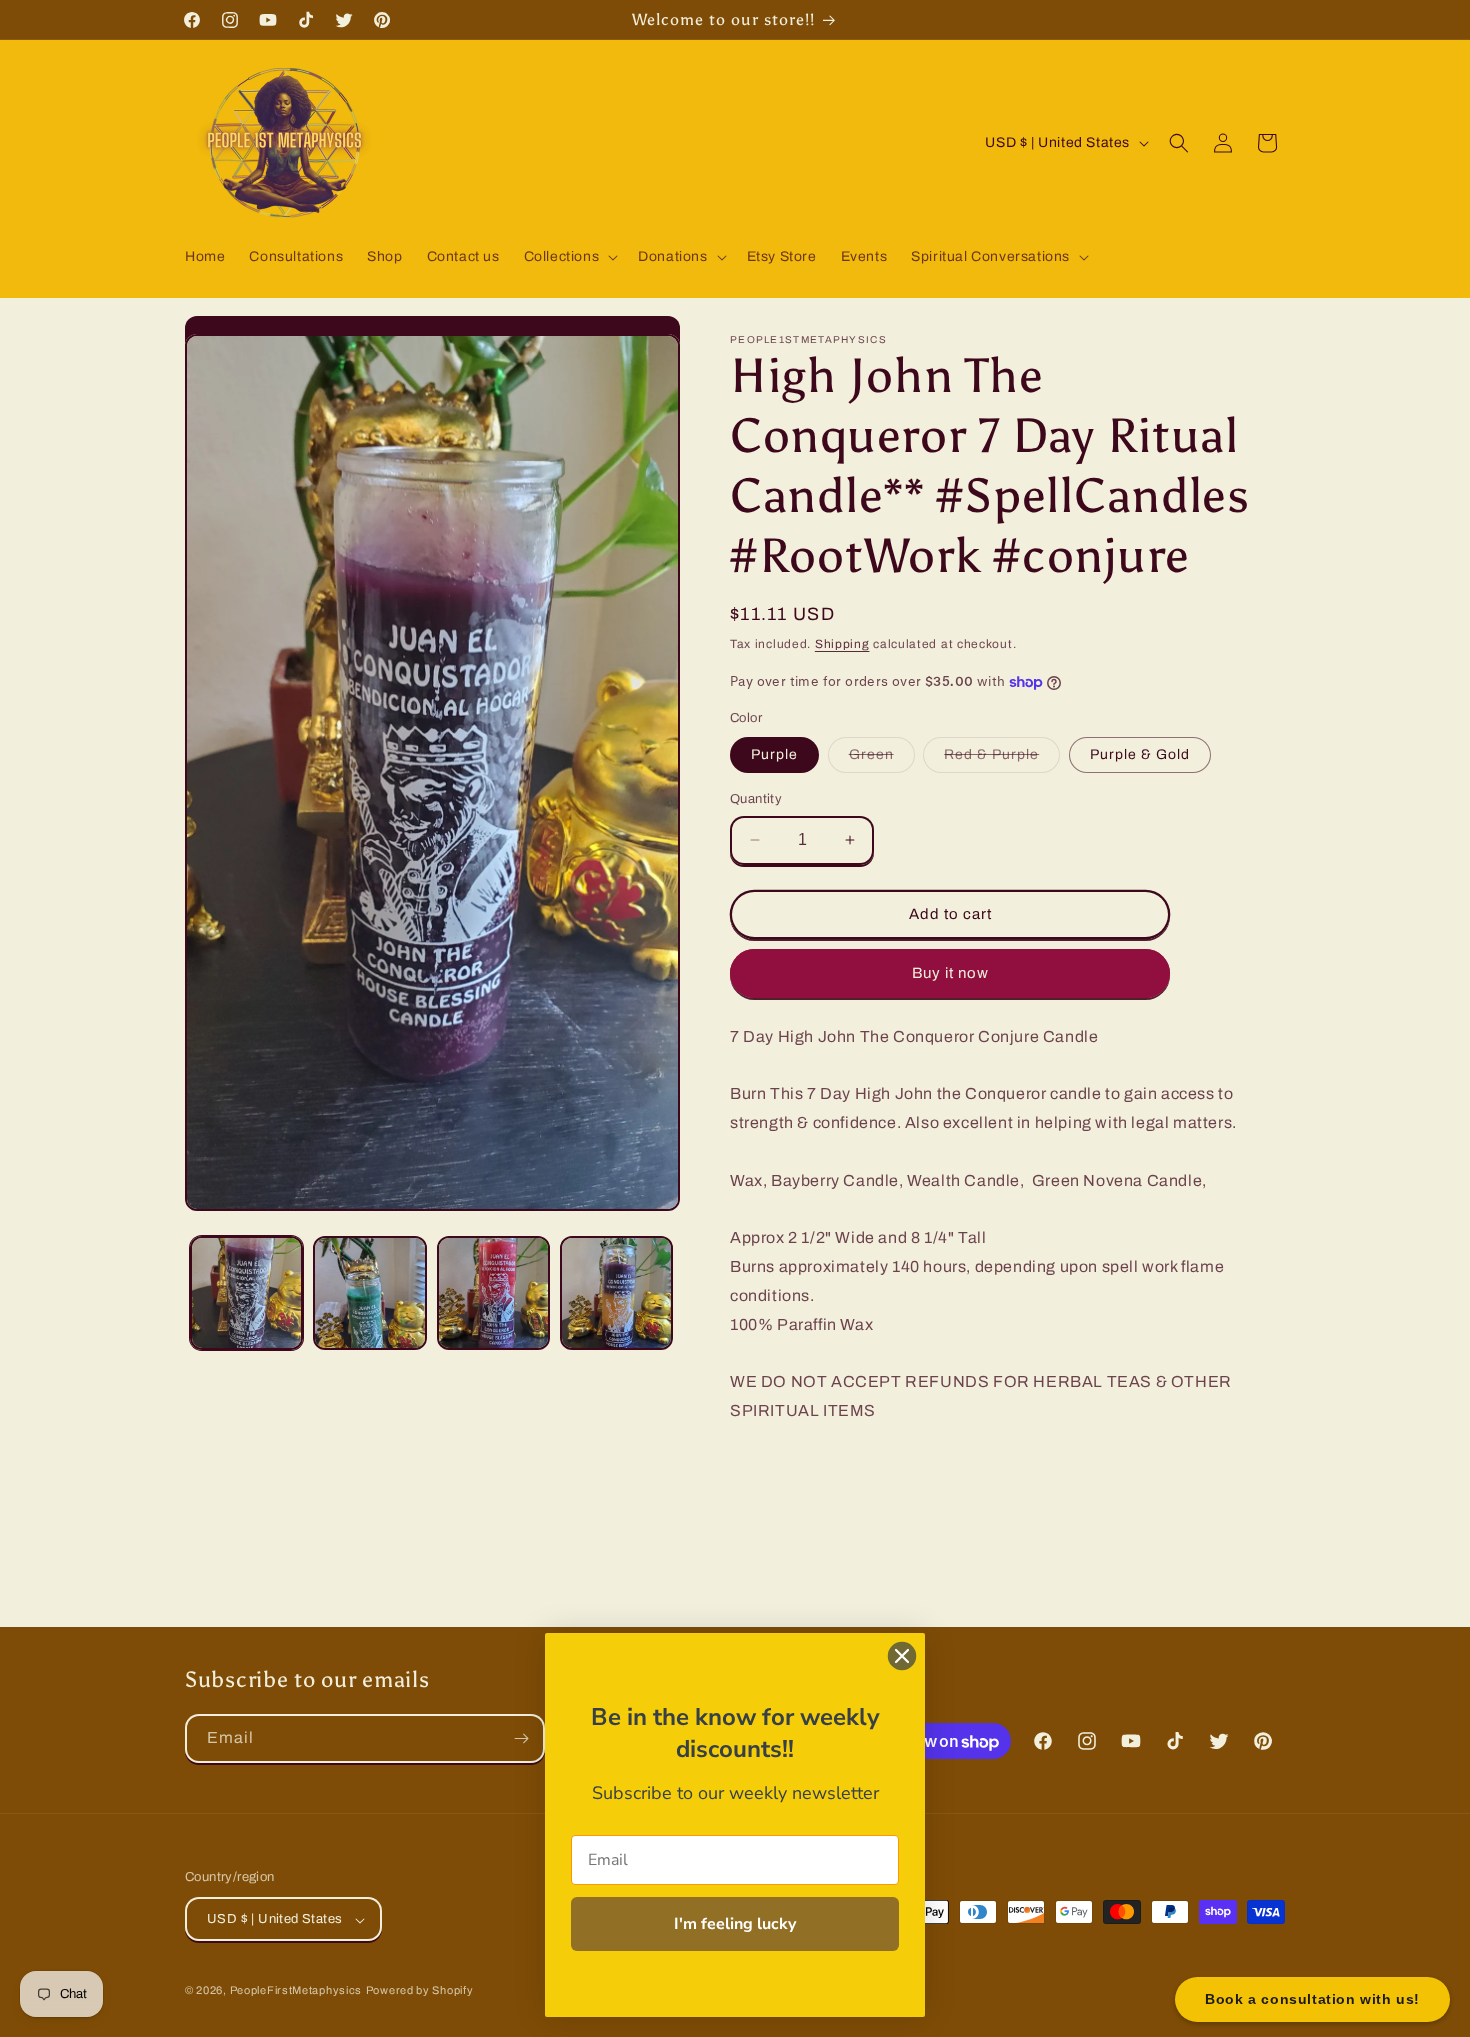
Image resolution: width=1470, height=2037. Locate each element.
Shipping (842, 644)
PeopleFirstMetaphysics (296, 1991)
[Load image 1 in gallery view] (246, 1292)
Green (882, 759)
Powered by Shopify (420, 1991)
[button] (569, 257)
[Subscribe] (521, 1738)
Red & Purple (1002, 759)
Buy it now (950, 973)
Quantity (756, 799)
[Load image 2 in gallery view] (369, 1292)
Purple (774, 754)
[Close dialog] (902, 1656)
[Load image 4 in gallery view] (616, 1292)
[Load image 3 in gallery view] (493, 1292)
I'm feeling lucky (735, 1924)
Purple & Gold (1140, 754)
